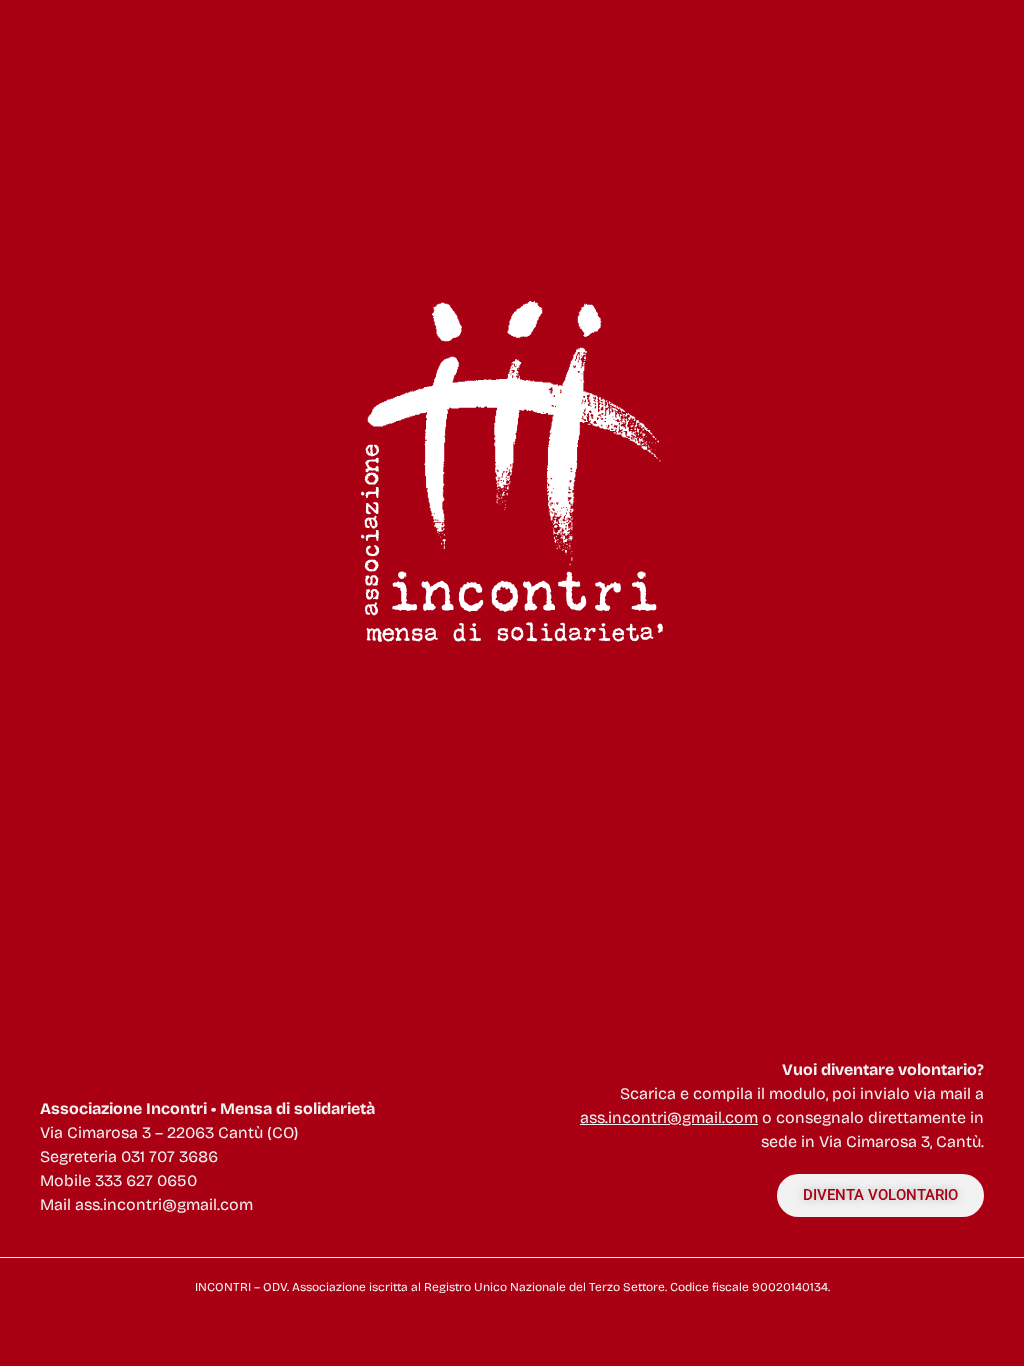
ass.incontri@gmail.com (164, 1204)
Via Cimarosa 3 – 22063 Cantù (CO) (169, 1132)
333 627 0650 (146, 1180)
